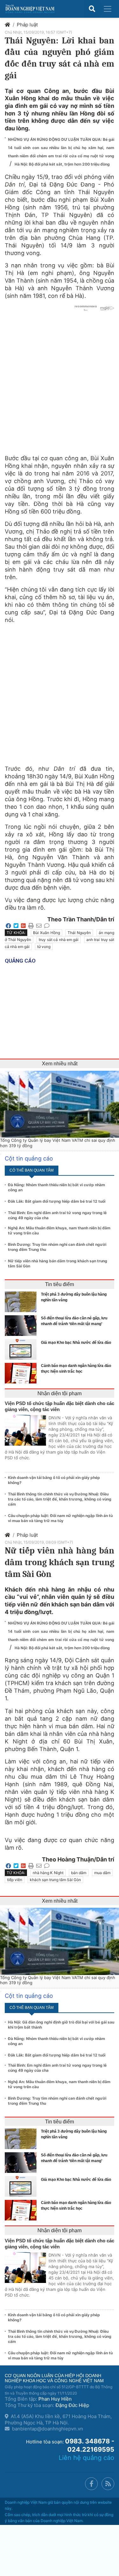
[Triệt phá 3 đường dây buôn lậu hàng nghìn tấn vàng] (22, 1302)
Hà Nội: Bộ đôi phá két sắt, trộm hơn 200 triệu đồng (62, 164)
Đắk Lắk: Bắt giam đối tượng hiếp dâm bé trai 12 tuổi (57, 1201)
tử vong (44, 947)
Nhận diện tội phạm (60, 1393)
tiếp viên (15, 1880)
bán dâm (79, 1873)
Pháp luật (27, 25)
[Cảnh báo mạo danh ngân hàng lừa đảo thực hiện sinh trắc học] (22, 1373)
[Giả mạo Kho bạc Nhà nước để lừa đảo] (22, 1349)
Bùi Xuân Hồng (46, 933)
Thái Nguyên (79, 933)
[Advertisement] (60, 691)
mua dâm (102, 1873)
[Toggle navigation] (108, 9)
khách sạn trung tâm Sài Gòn (55, 1880)
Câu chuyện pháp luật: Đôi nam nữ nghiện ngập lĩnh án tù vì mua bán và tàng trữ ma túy (60, 1518)
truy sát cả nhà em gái (59, 940)
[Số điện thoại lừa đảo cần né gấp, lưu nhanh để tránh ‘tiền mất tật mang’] (22, 1326)
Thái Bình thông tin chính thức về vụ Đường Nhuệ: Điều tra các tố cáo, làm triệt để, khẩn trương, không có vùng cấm (60, 1499)
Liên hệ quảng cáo (86, 2458)
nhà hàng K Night (48, 1873)
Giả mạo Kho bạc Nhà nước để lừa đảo (76, 1343)
